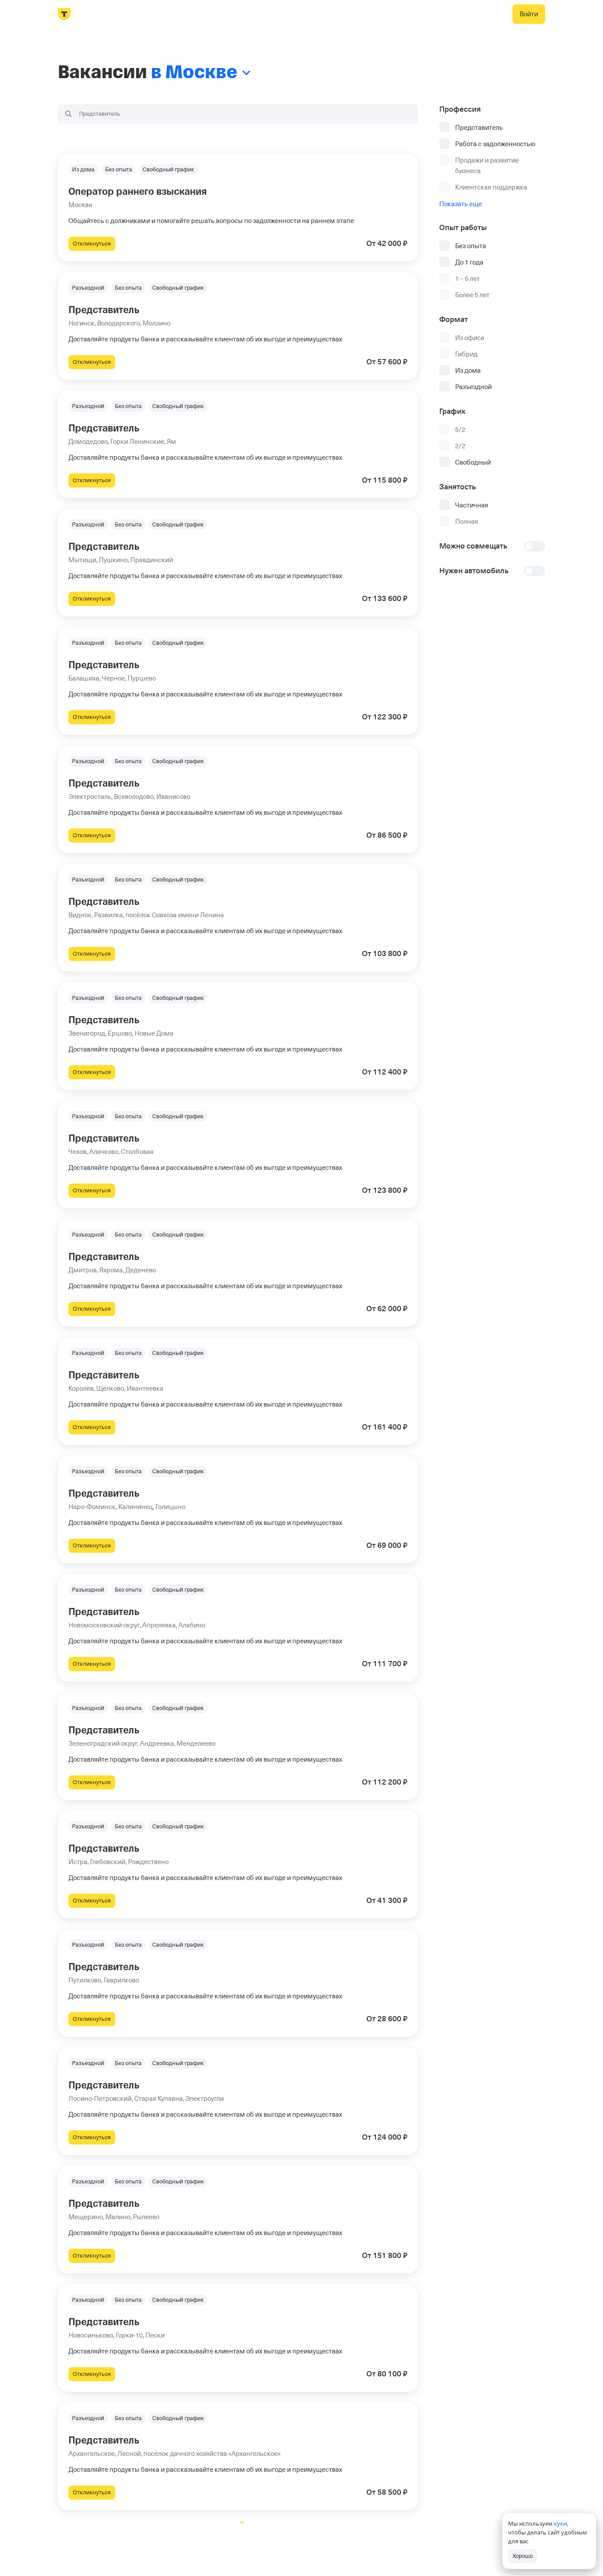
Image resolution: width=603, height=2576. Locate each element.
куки (560, 2523)
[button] (238, 208)
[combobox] (238, 114)
